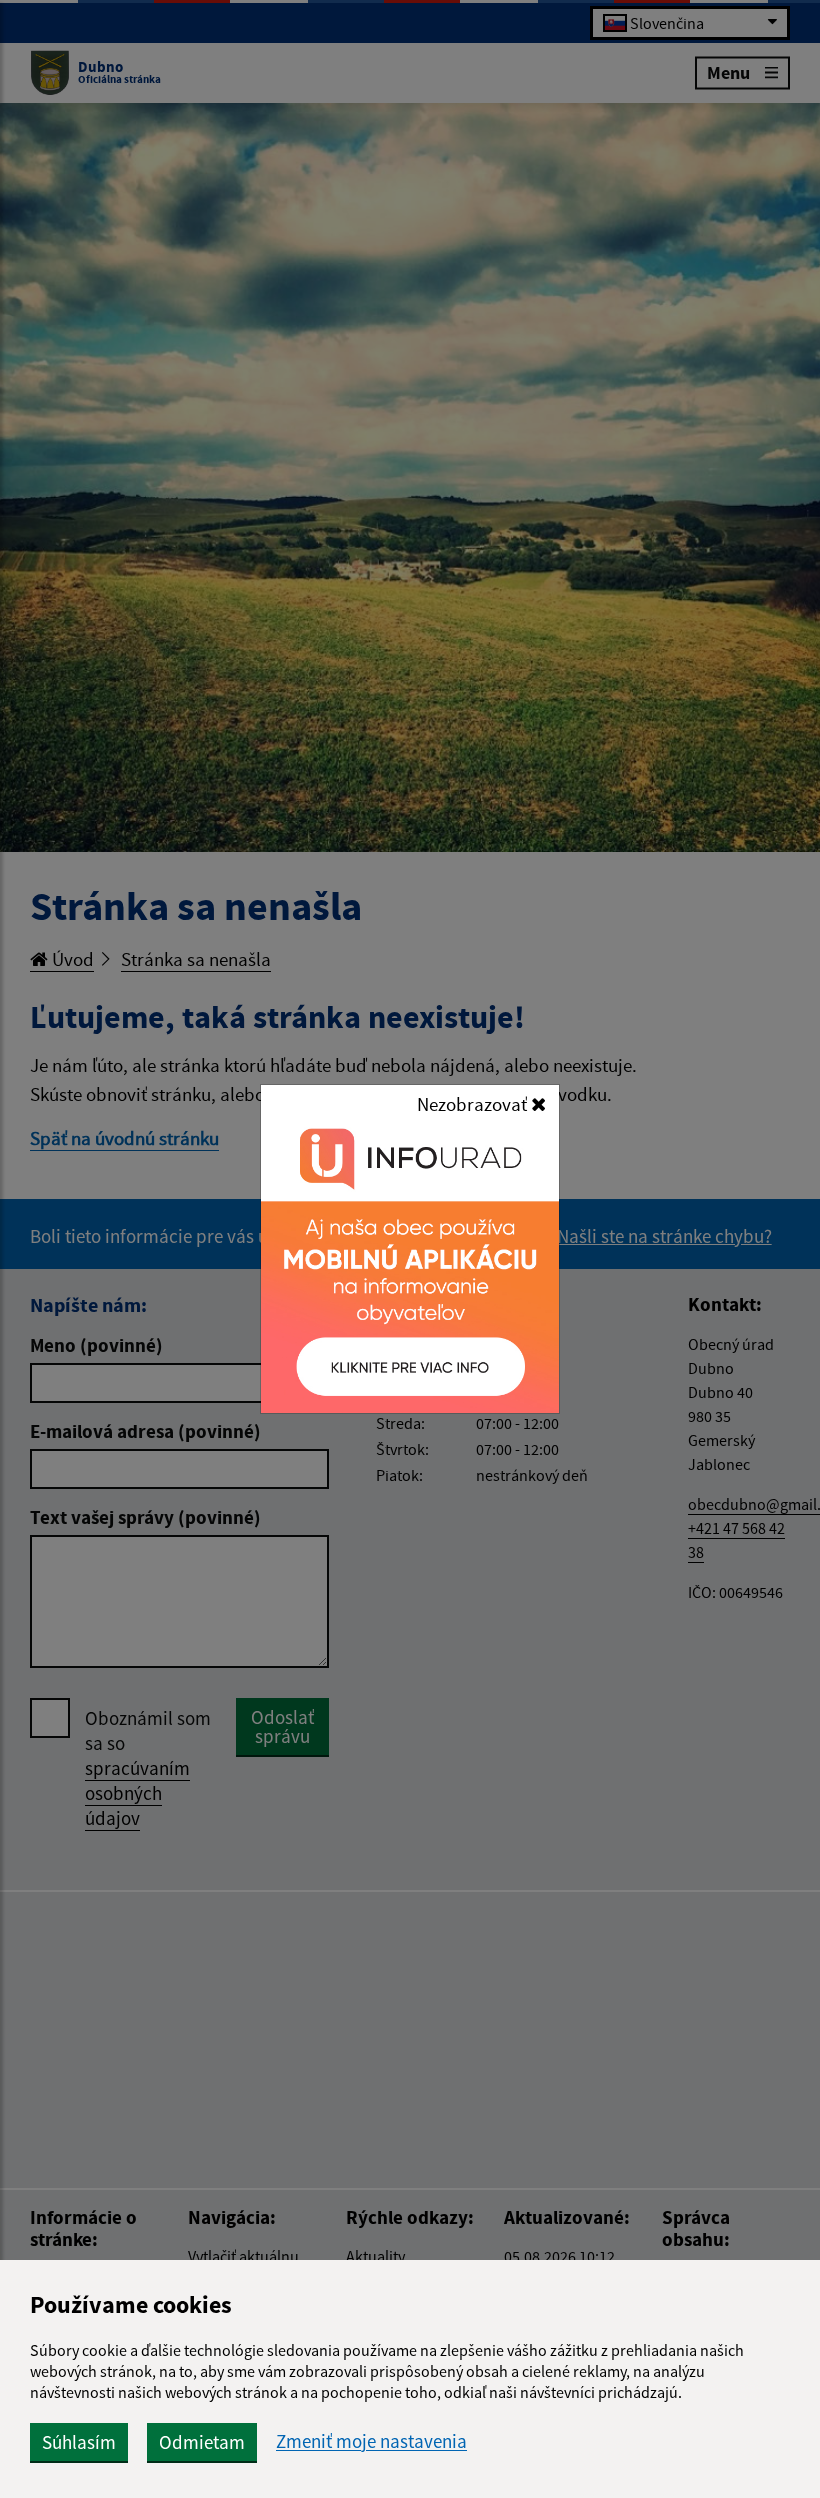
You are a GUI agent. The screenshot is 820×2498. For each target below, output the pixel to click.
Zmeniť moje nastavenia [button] (371, 2441)
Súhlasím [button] (79, 2442)
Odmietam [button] (202, 2442)
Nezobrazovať (474, 1104)
